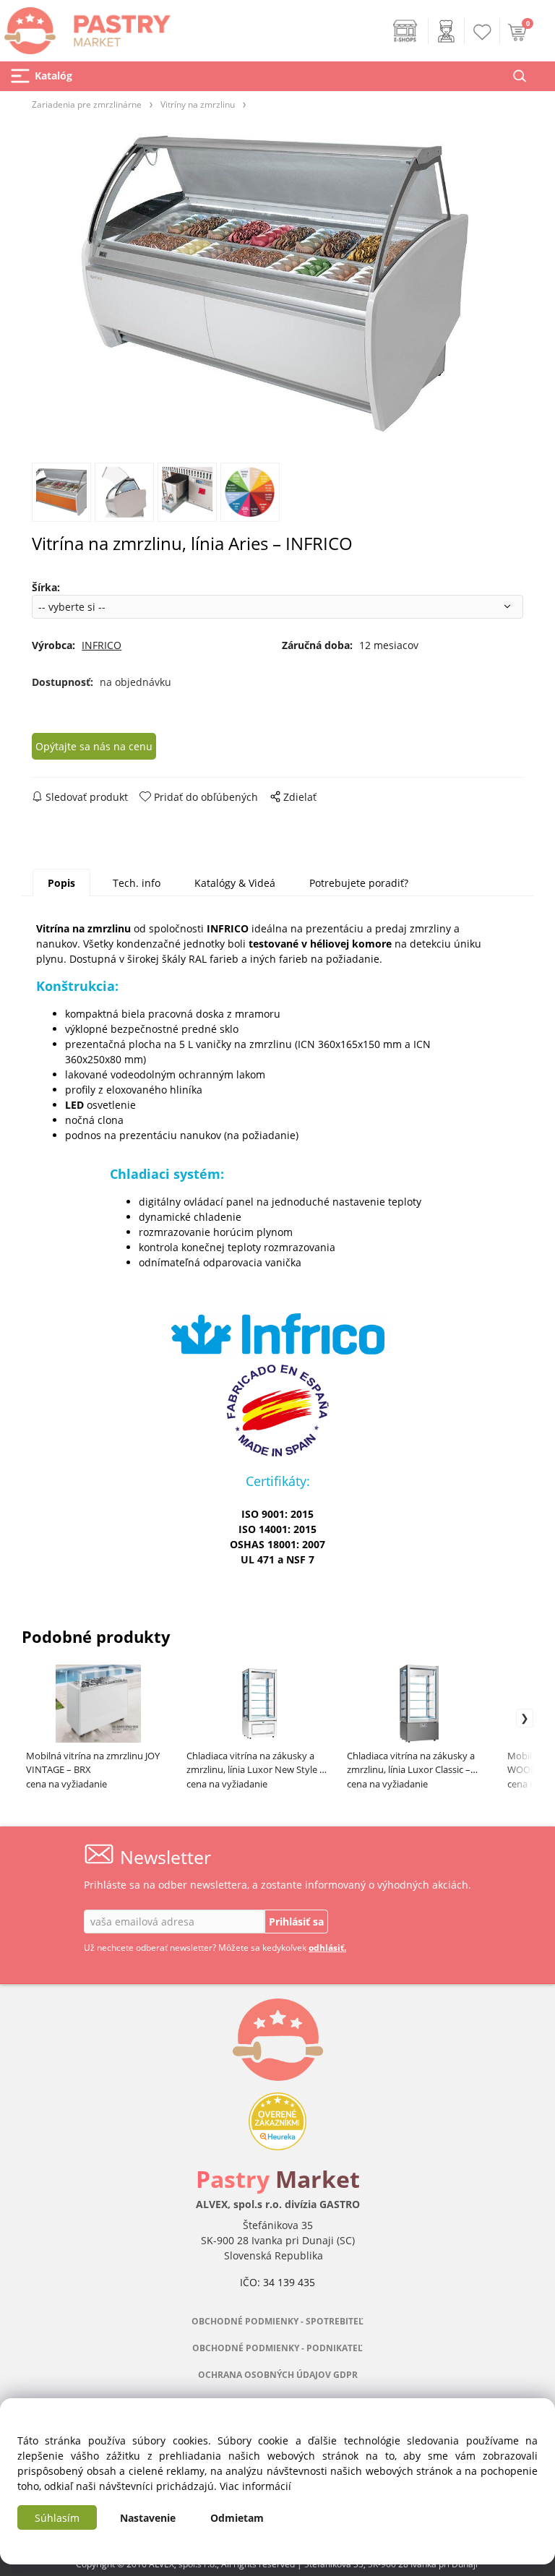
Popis (61, 883)
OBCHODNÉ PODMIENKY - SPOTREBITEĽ (277, 2321)
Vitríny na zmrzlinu (198, 104)
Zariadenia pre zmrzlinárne (87, 104)
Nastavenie (148, 2518)
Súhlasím (57, 2518)
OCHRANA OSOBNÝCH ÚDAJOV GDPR (278, 2375)
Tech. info (137, 883)
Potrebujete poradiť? (359, 883)
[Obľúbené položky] (483, 32)
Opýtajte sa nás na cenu (94, 746)
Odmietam (237, 2518)
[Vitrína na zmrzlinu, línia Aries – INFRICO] (277, 285)
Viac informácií (255, 2486)
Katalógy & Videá (235, 883)
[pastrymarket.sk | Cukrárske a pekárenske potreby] (85, 26)
